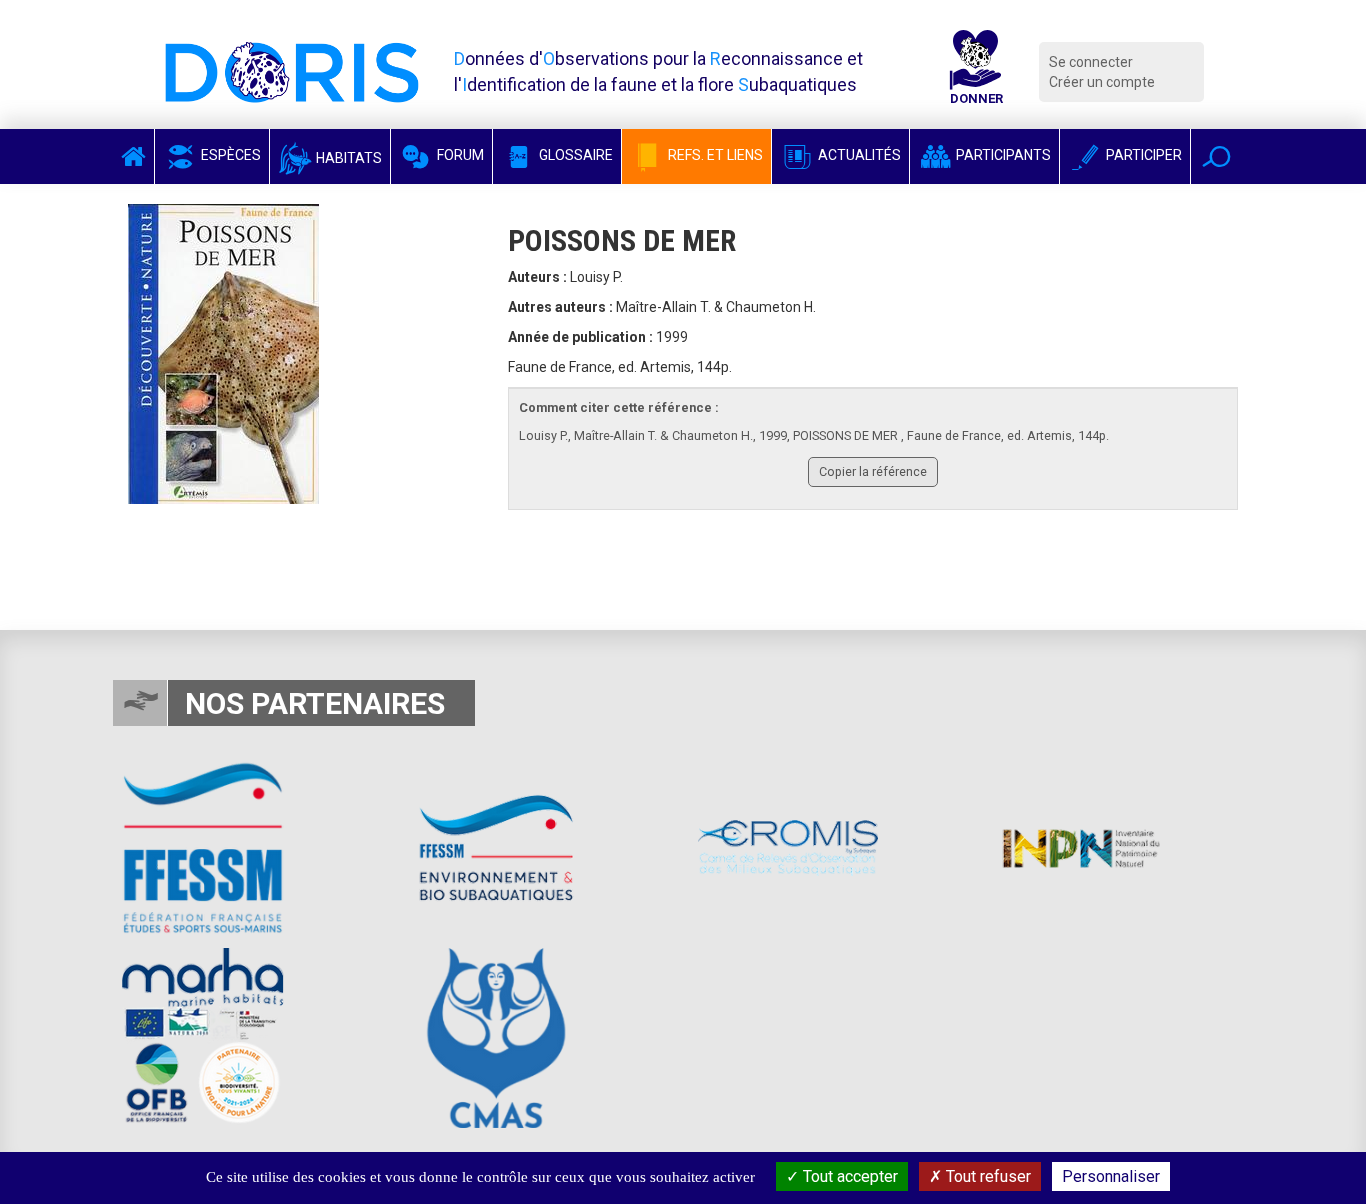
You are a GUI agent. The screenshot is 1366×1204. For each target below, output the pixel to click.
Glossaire (574, 155)
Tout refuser (986, 1176)
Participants (1002, 155)
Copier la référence (873, 471)
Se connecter (1091, 62)
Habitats (347, 158)
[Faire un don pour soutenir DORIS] (976, 72)
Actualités (858, 155)
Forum (459, 155)
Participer (1142, 155)
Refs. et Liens (714, 155)
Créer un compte (1102, 82)
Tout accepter (848, 1176)
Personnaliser (1111, 1176)
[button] (1216, 156)
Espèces (229, 155)
